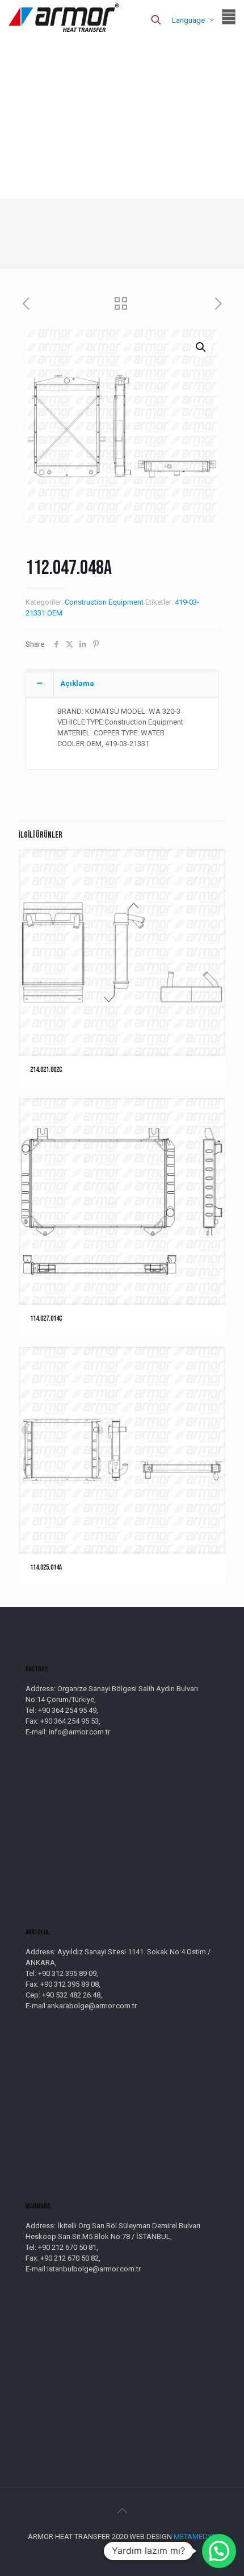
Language (188, 20)
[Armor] (64, 17)
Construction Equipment (104, 602)
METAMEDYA (195, 2537)
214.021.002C (46, 1069)
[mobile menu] (229, 17)
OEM (55, 613)
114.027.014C (46, 1318)
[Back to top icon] (122, 2511)
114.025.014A (46, 1567)
